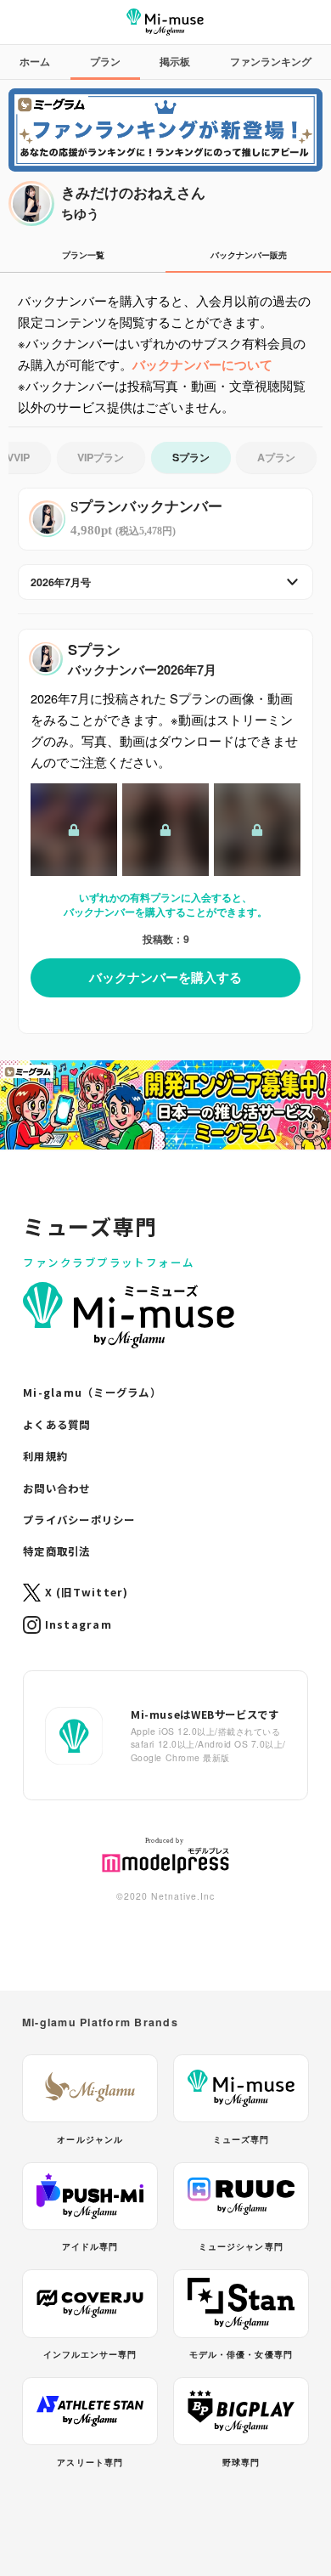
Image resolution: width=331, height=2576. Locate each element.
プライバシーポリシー (79, 1520)
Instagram (79, 1624)
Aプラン (276, 457)
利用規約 (45, 1456)
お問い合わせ (57, 1489)
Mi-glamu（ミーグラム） (92, 1393)
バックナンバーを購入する (165, 977)
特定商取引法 (57, 1551)
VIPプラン (101, 457)
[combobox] (165, 582)
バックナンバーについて (202, 364)
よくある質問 (57, 1425)
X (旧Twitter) (87, 1592)
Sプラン (191, 457)
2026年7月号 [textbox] (61, 582)
